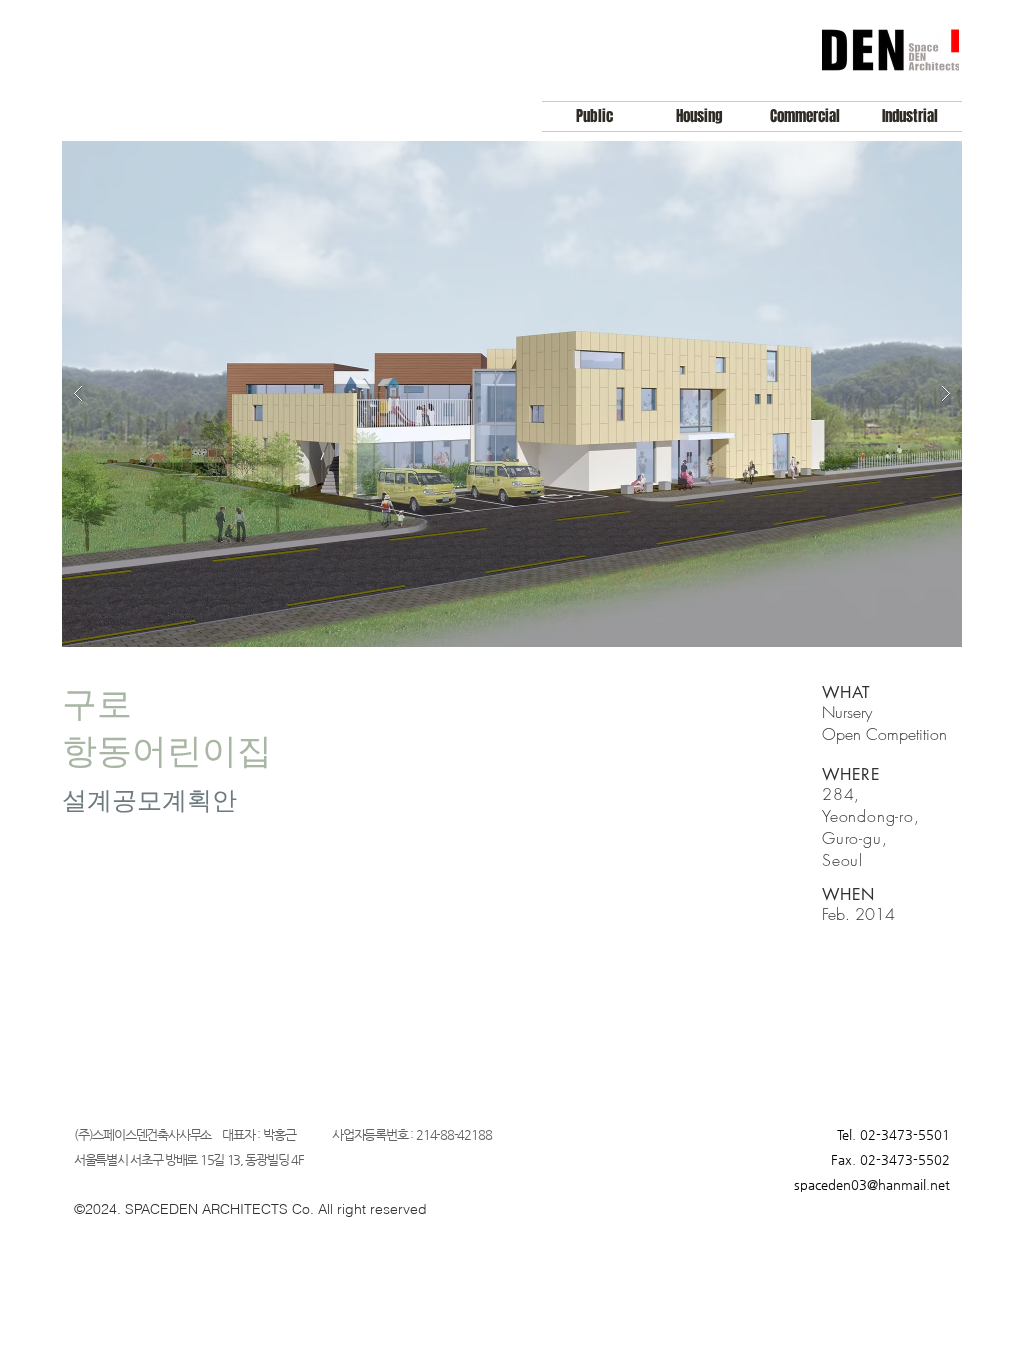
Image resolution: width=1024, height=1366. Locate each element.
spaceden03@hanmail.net (872, 1184)
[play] (915, 157)
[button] (512, 394)
